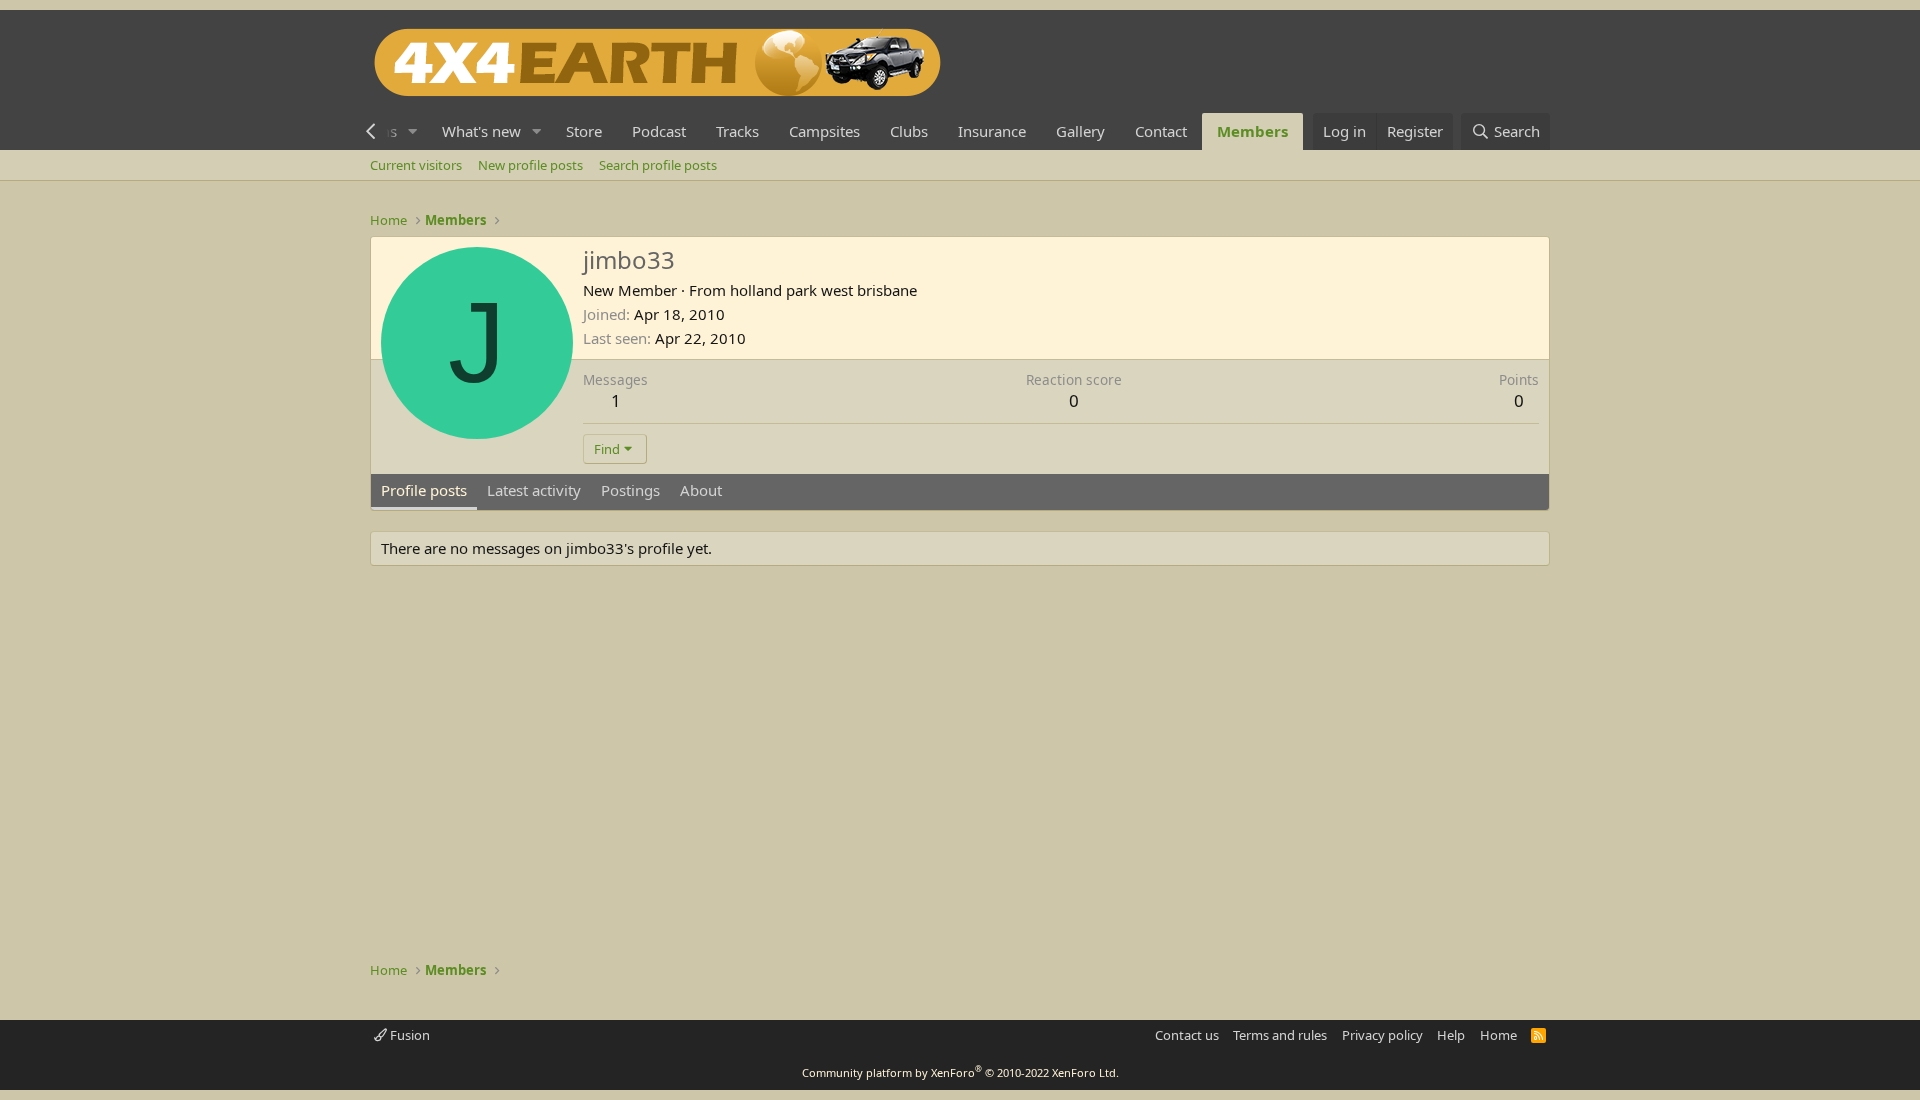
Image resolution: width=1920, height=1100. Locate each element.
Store (584, 131)
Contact (1161, 131)
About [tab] (701, 490)
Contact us (1187, 1035)
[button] (413, 131)
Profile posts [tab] (424, 490)
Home (1498, 1035)
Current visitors (416, 165)
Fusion (408, 1035)
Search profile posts (658, 165)
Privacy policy (1382, 1035)
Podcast (659, 131)
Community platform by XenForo (960, 1072)
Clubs (909, 131)
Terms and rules (1280, 1035)
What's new (481, 131)
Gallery (1080, 131)
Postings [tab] (630, 490)
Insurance (992, 131)
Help (1451, 1035)
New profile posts (530, 165)
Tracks (737, 131)
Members (1252, 131)
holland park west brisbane (823, 290)
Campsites (824, 131)
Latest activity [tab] (534, 490)
